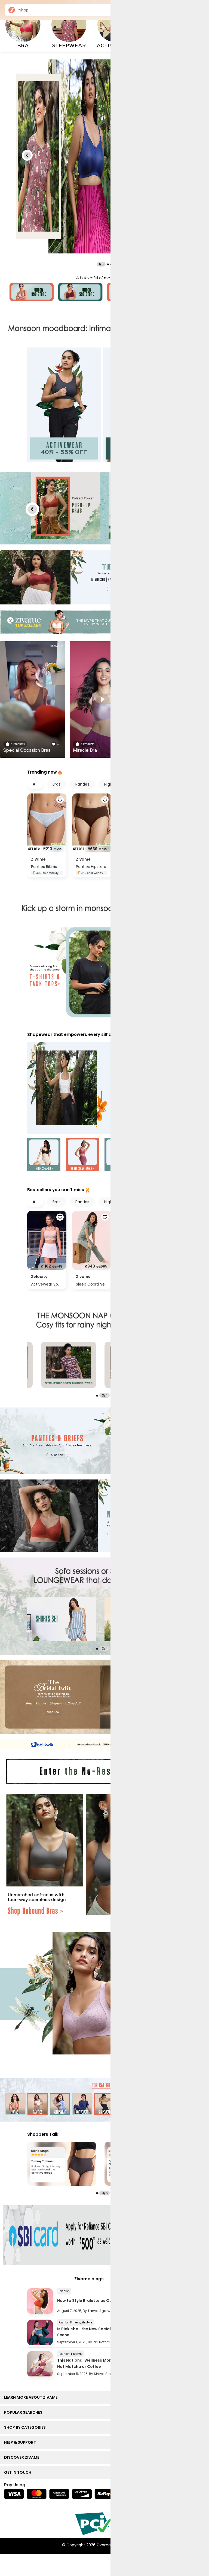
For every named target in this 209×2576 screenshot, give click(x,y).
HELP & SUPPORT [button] (21, 2442)
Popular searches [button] (24, 2412)
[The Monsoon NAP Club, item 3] (69, 1365)
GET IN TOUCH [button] (19, 2472)
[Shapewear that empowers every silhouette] (104, 1088)
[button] (27, 155)
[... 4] (62, 1619)
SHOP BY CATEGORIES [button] (26, 2427)
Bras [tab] (56, 784)
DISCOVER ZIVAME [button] (23, 2457)
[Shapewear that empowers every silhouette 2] (82, 1155)
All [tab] (35, 784)
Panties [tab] (82, 784)
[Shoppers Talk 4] (62, 2164)
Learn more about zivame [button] (32, 2397)
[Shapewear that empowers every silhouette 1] (44, 1155)
